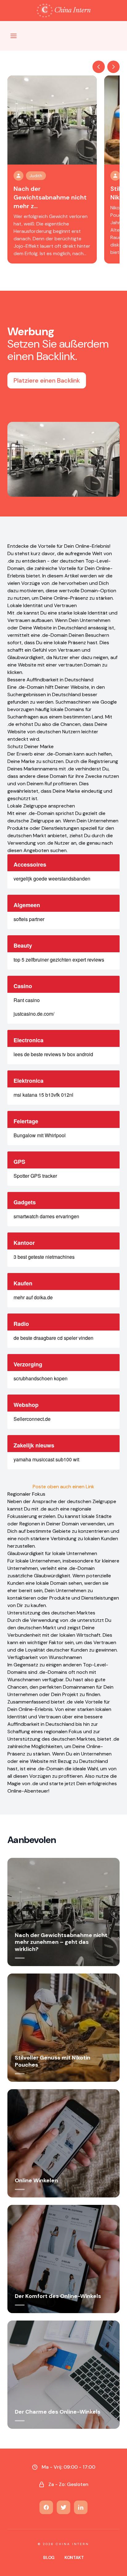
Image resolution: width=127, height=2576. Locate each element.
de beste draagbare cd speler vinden (53, 1338)
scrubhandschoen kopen (41, 1378)
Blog (49, 2557)
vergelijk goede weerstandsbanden (52, 879)
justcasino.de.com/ (34, 1014)
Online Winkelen (36, 2180)
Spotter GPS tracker (35, 1176)
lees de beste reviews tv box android (53, 1054)
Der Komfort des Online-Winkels (58, 2296)
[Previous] (99, 67)
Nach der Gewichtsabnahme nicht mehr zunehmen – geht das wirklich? (61, 1942)
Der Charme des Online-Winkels (58, 2412)
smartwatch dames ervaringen (46, 1216)
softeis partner (29, 919)
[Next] (113, 67)
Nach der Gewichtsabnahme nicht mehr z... (50, 197)
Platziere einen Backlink (47, 380)
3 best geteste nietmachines (44, 1257)
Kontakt (74, 2557)
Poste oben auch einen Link (63, 1487)
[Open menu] (14, 36)
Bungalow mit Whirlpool (40, 1135)
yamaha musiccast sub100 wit (46, 1459)
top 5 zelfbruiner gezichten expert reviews (59, 960)
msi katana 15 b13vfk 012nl (43, 1095)
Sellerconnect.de (32, 1419)
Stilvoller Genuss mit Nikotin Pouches (53, 2061)
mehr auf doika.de (33, 1297)
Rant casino (27, 1000)
